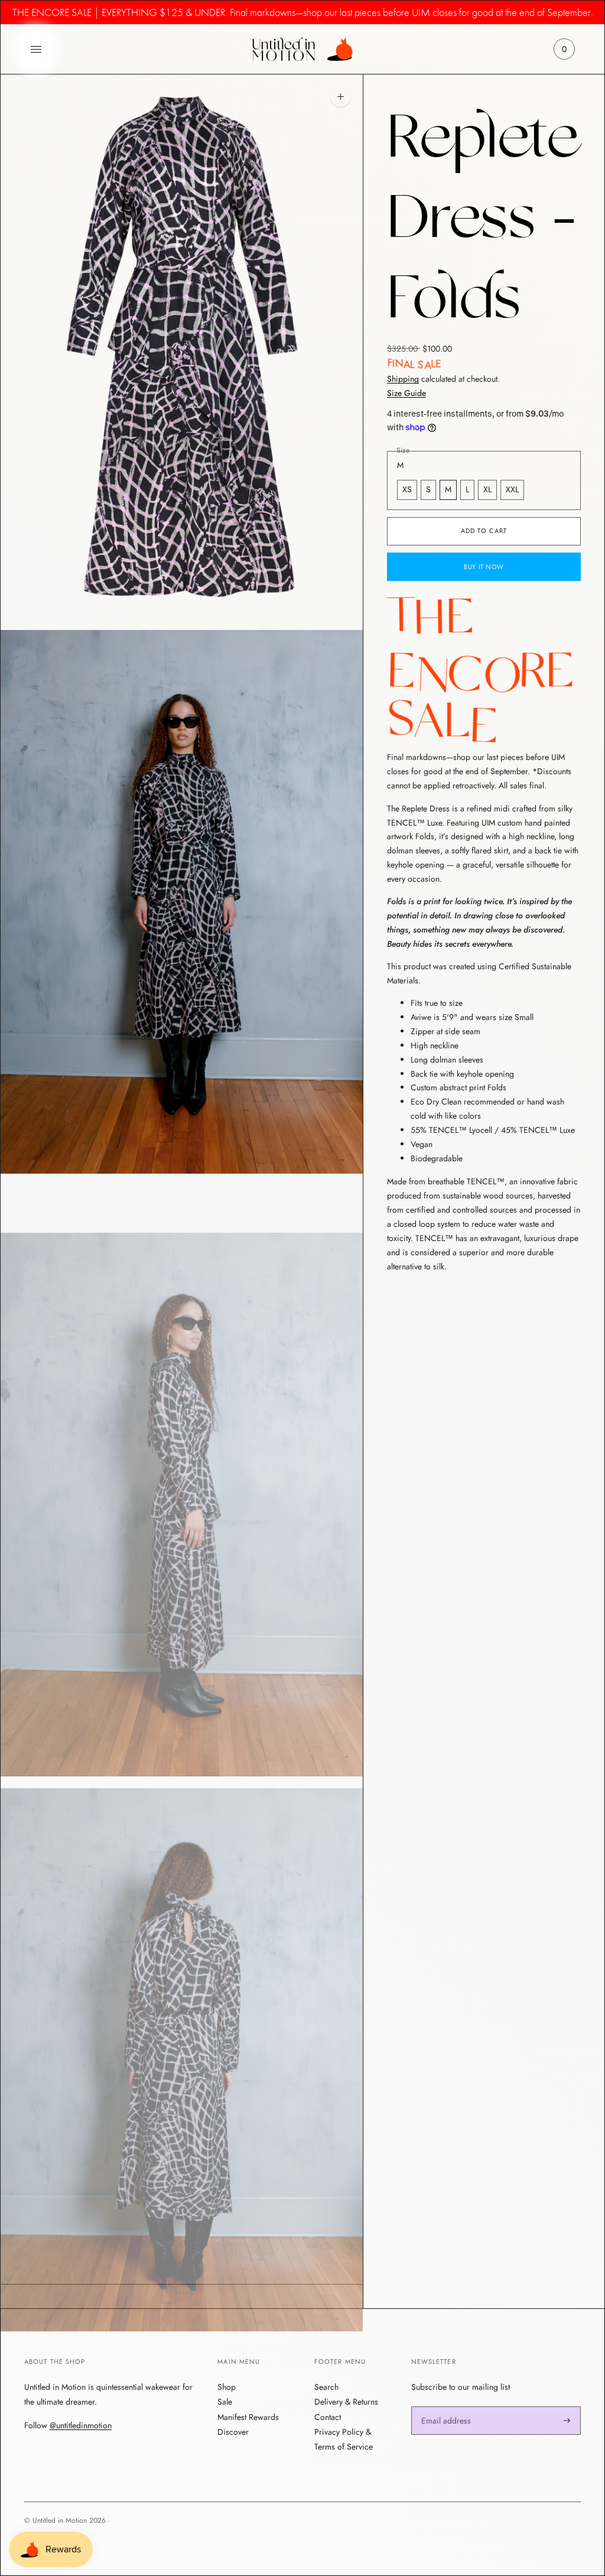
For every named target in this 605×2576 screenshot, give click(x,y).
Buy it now (484, 567)
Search (326, 2387)
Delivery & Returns (346, 2402)
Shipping (403, 379)
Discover (233, 2432)
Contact (328, 2417)
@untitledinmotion (81, 2426)
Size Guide (406, 393)
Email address (444, 2406)
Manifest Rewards (248, 2417)
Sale (225, 2402)
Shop (227, 2387)
